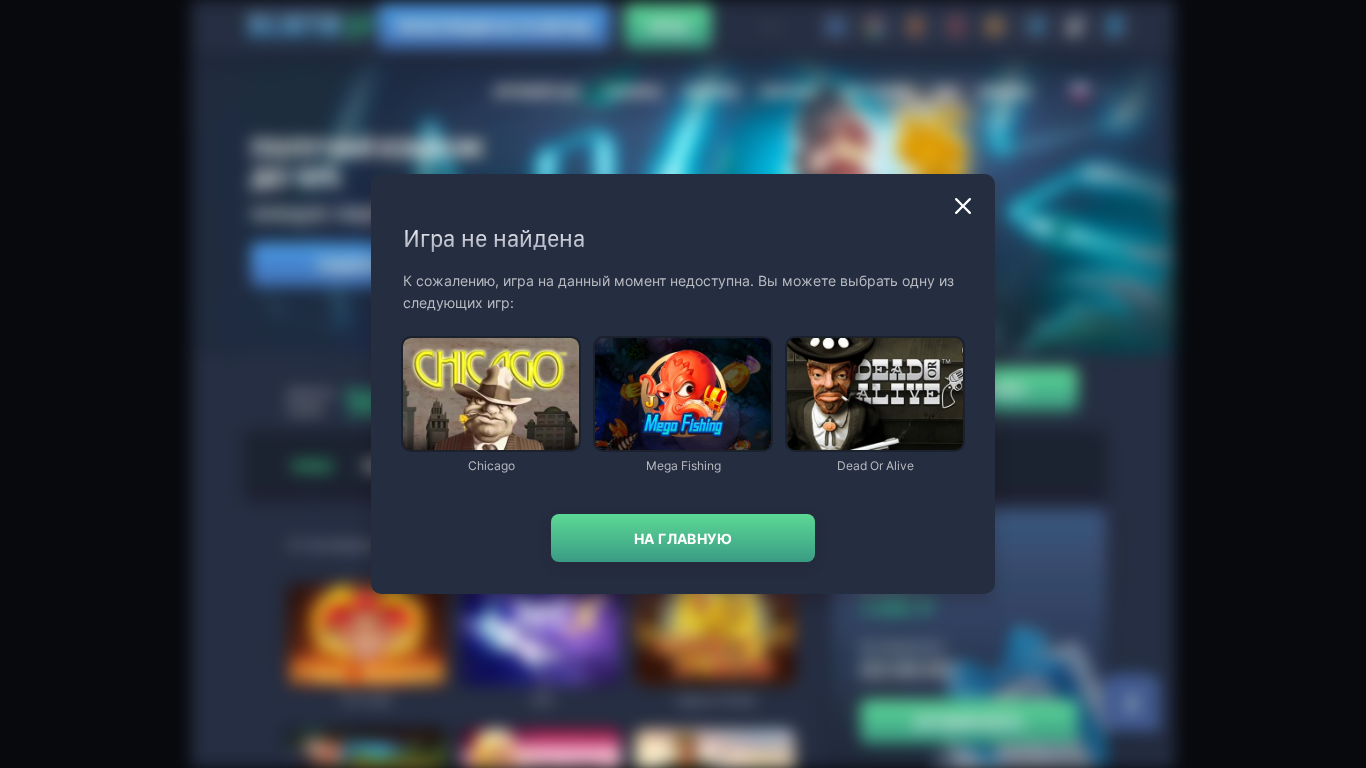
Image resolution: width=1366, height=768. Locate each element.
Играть (491, 440)
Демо (435, 339)
